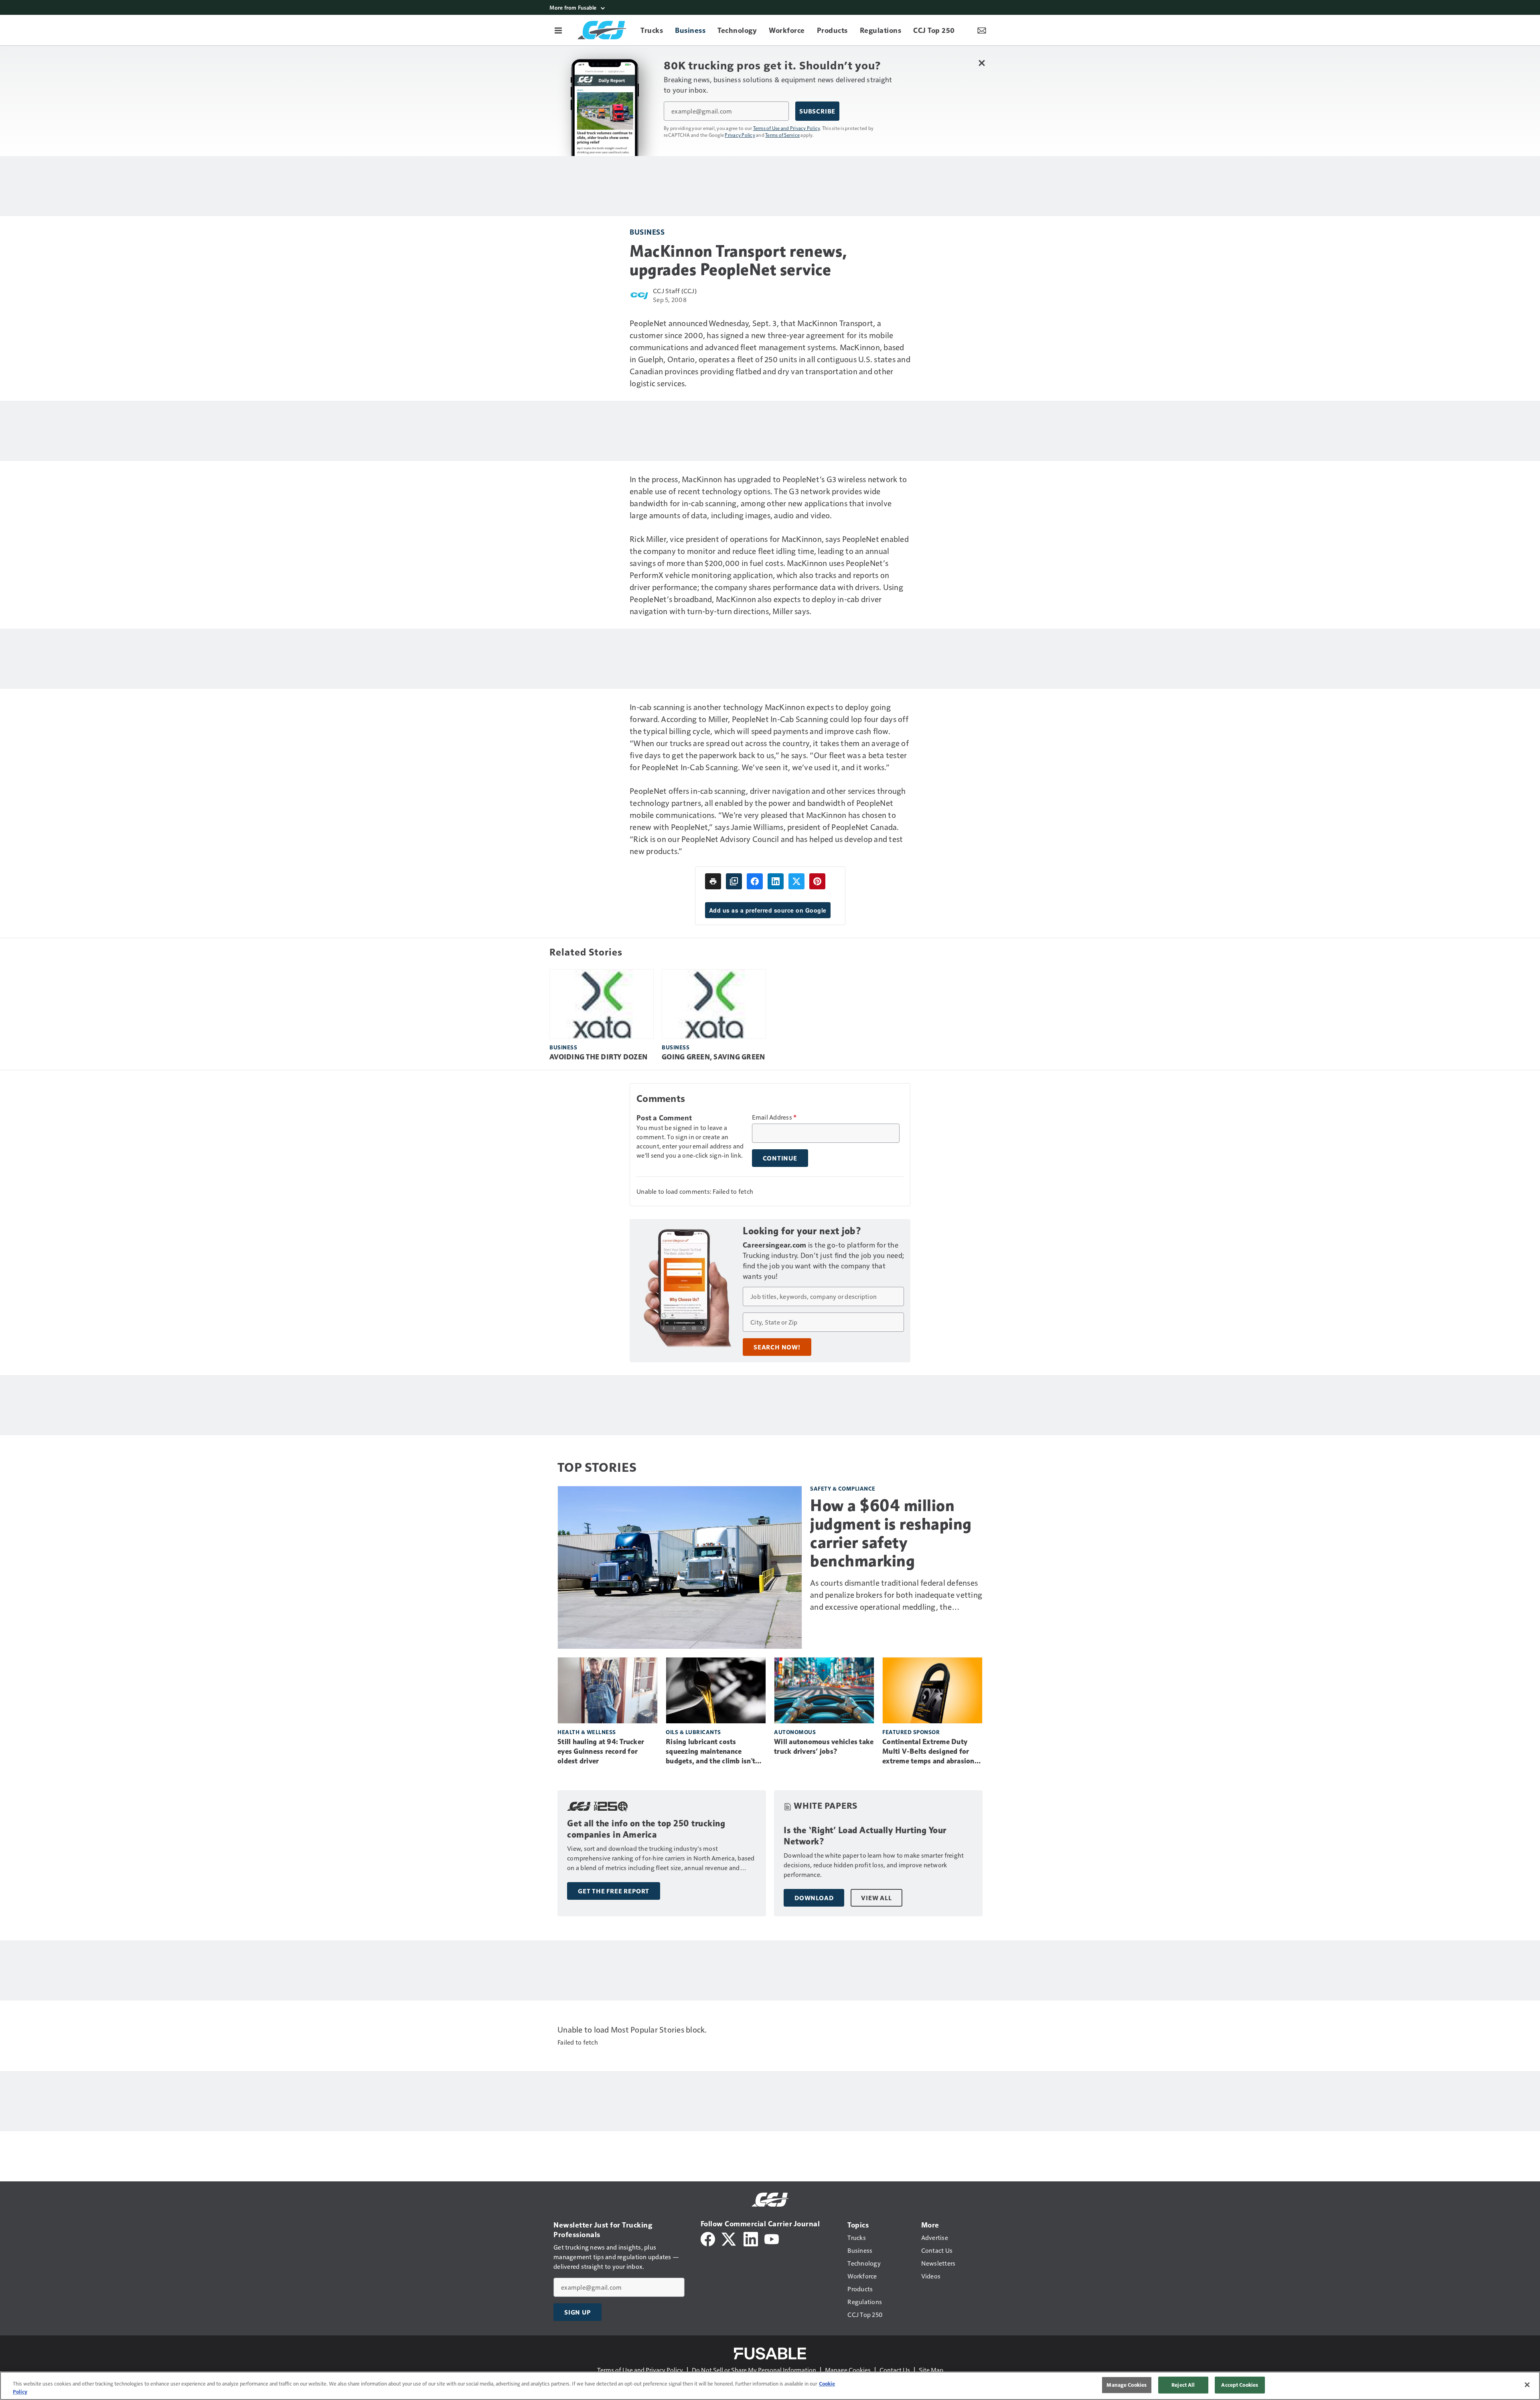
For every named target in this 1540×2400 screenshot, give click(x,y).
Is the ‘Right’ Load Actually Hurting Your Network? (865, 1836)
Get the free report (614, 1891)
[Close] (1527, 2385)
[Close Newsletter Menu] (982, 63)
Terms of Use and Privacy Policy (787, 128)
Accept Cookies (1240, 2385)
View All (876, 1898)
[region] (770, 2386)
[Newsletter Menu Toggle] (982, 30)
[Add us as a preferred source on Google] (734, 881)
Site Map (931, 2370)
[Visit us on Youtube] (772, 2238)
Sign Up (577, 2312)
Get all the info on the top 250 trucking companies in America (646, 1829)
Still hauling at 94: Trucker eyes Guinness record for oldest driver (601, 1751)
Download (814, 1898)
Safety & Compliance (843, 1488)
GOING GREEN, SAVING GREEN (713, 1057)
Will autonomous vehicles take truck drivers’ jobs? (824, 1747)
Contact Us (895, 2370)
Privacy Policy (740, 135)
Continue (780, 1158)
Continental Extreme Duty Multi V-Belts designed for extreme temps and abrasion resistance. (928, 1752)
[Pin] (817, 881)
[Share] (755, 881)
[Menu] (558, 30)
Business (647, 232)
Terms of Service (782, 135)
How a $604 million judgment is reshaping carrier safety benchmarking (891, 1533)
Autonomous (795, 1732)
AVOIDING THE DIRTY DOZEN (598, 1057)
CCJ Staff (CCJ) (675, 291)
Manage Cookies (848, 2370)
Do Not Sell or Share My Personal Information (754, 2370)
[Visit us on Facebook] (708, 2238)
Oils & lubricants (693, 1732)
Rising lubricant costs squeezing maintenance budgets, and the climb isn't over (710, 1752)
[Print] (713, 881)
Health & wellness (587, 1732)
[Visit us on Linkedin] (751, 2238)
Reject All (1183, 2385)
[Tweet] (796, 881)
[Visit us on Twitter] (729, 2238)
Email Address (774, 1117)
